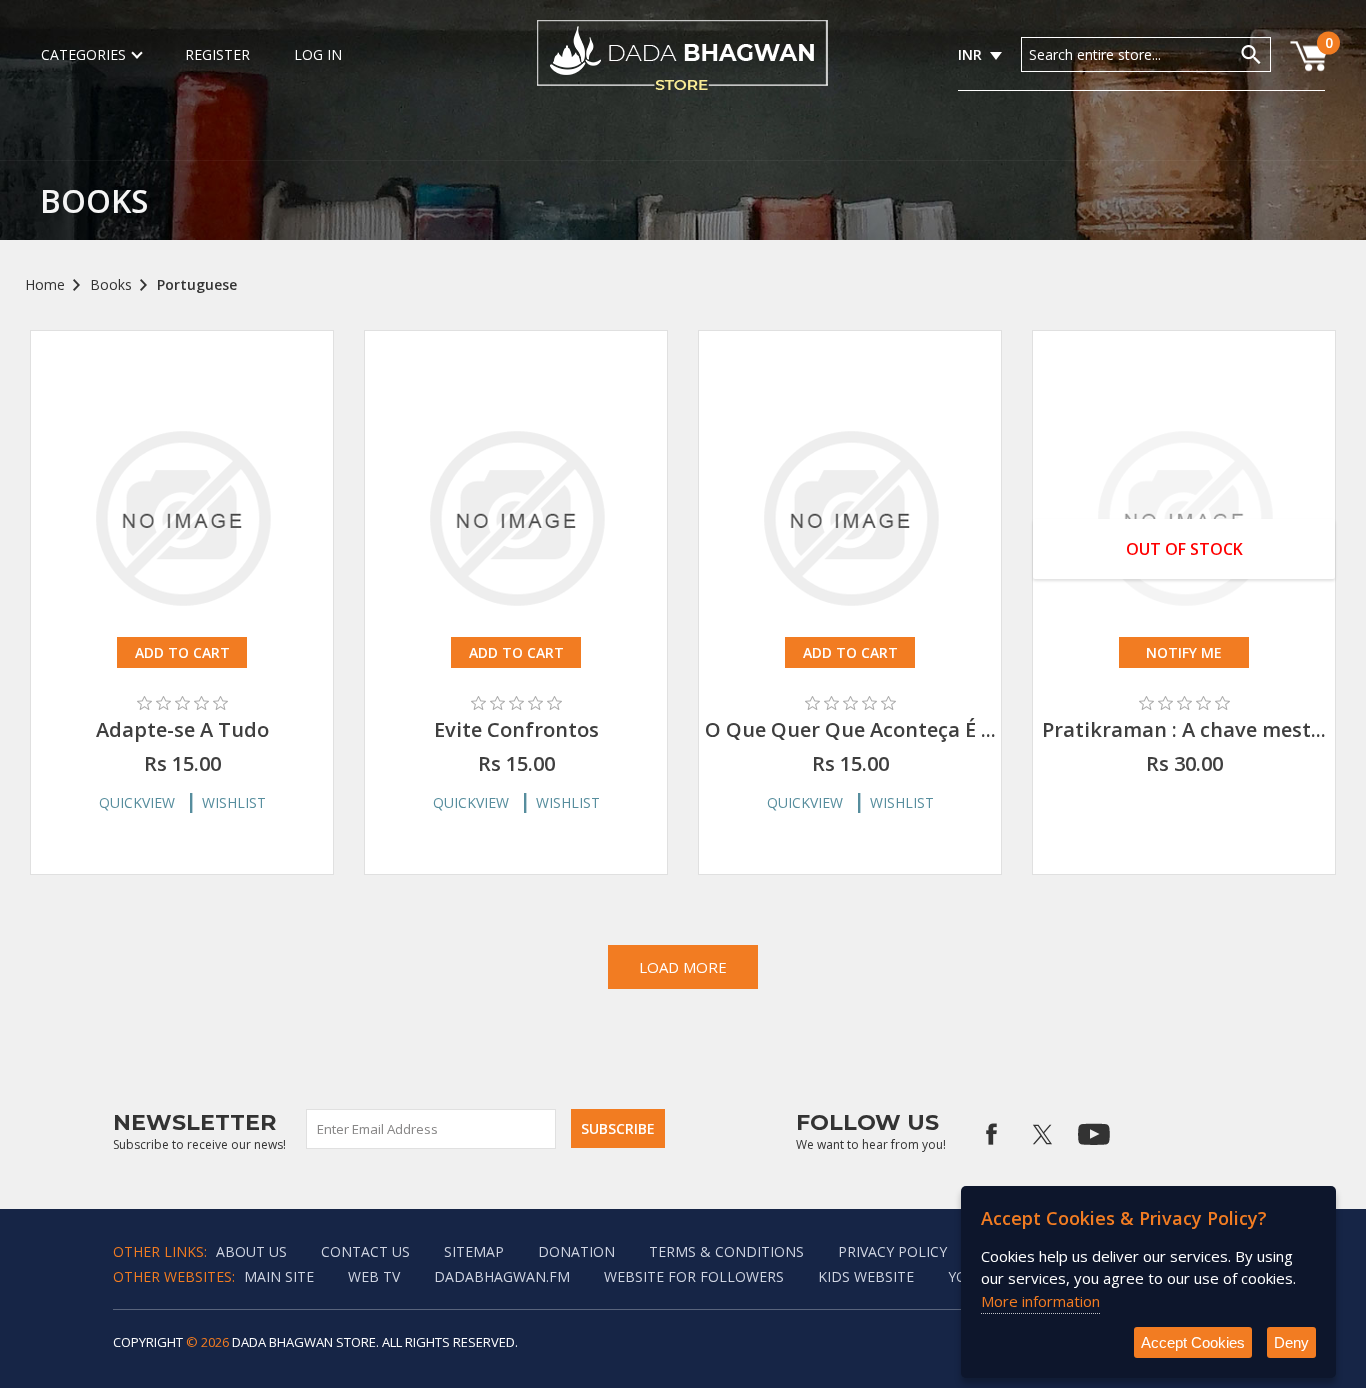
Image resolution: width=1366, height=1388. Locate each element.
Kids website (866, 1276)
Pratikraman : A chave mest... (1184, 729)
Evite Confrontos (516, 729)
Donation (576, 1251)
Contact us (365, 1251)
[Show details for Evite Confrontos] (516, 518)
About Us (251, 1251)
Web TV (374, 1276)
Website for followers (694, 1276)
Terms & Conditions (726, 1251)
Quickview (137, 802)
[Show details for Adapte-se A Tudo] (182, 518)
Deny (1291, 1342)
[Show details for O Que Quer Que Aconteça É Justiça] (850, 518)
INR (970, 54)
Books (111, 284)
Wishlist (234, 802)
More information (1040, 1301)
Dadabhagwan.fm (502, 1276)
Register (217, 54)
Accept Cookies (1193, 1342)
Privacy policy (892, 1251)
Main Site (279, 1276)
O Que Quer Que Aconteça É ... (850, 729)
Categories (83, 54)
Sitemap (474, 1251)
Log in (318, 54)
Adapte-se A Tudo (182, 729)
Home (45, 284)
